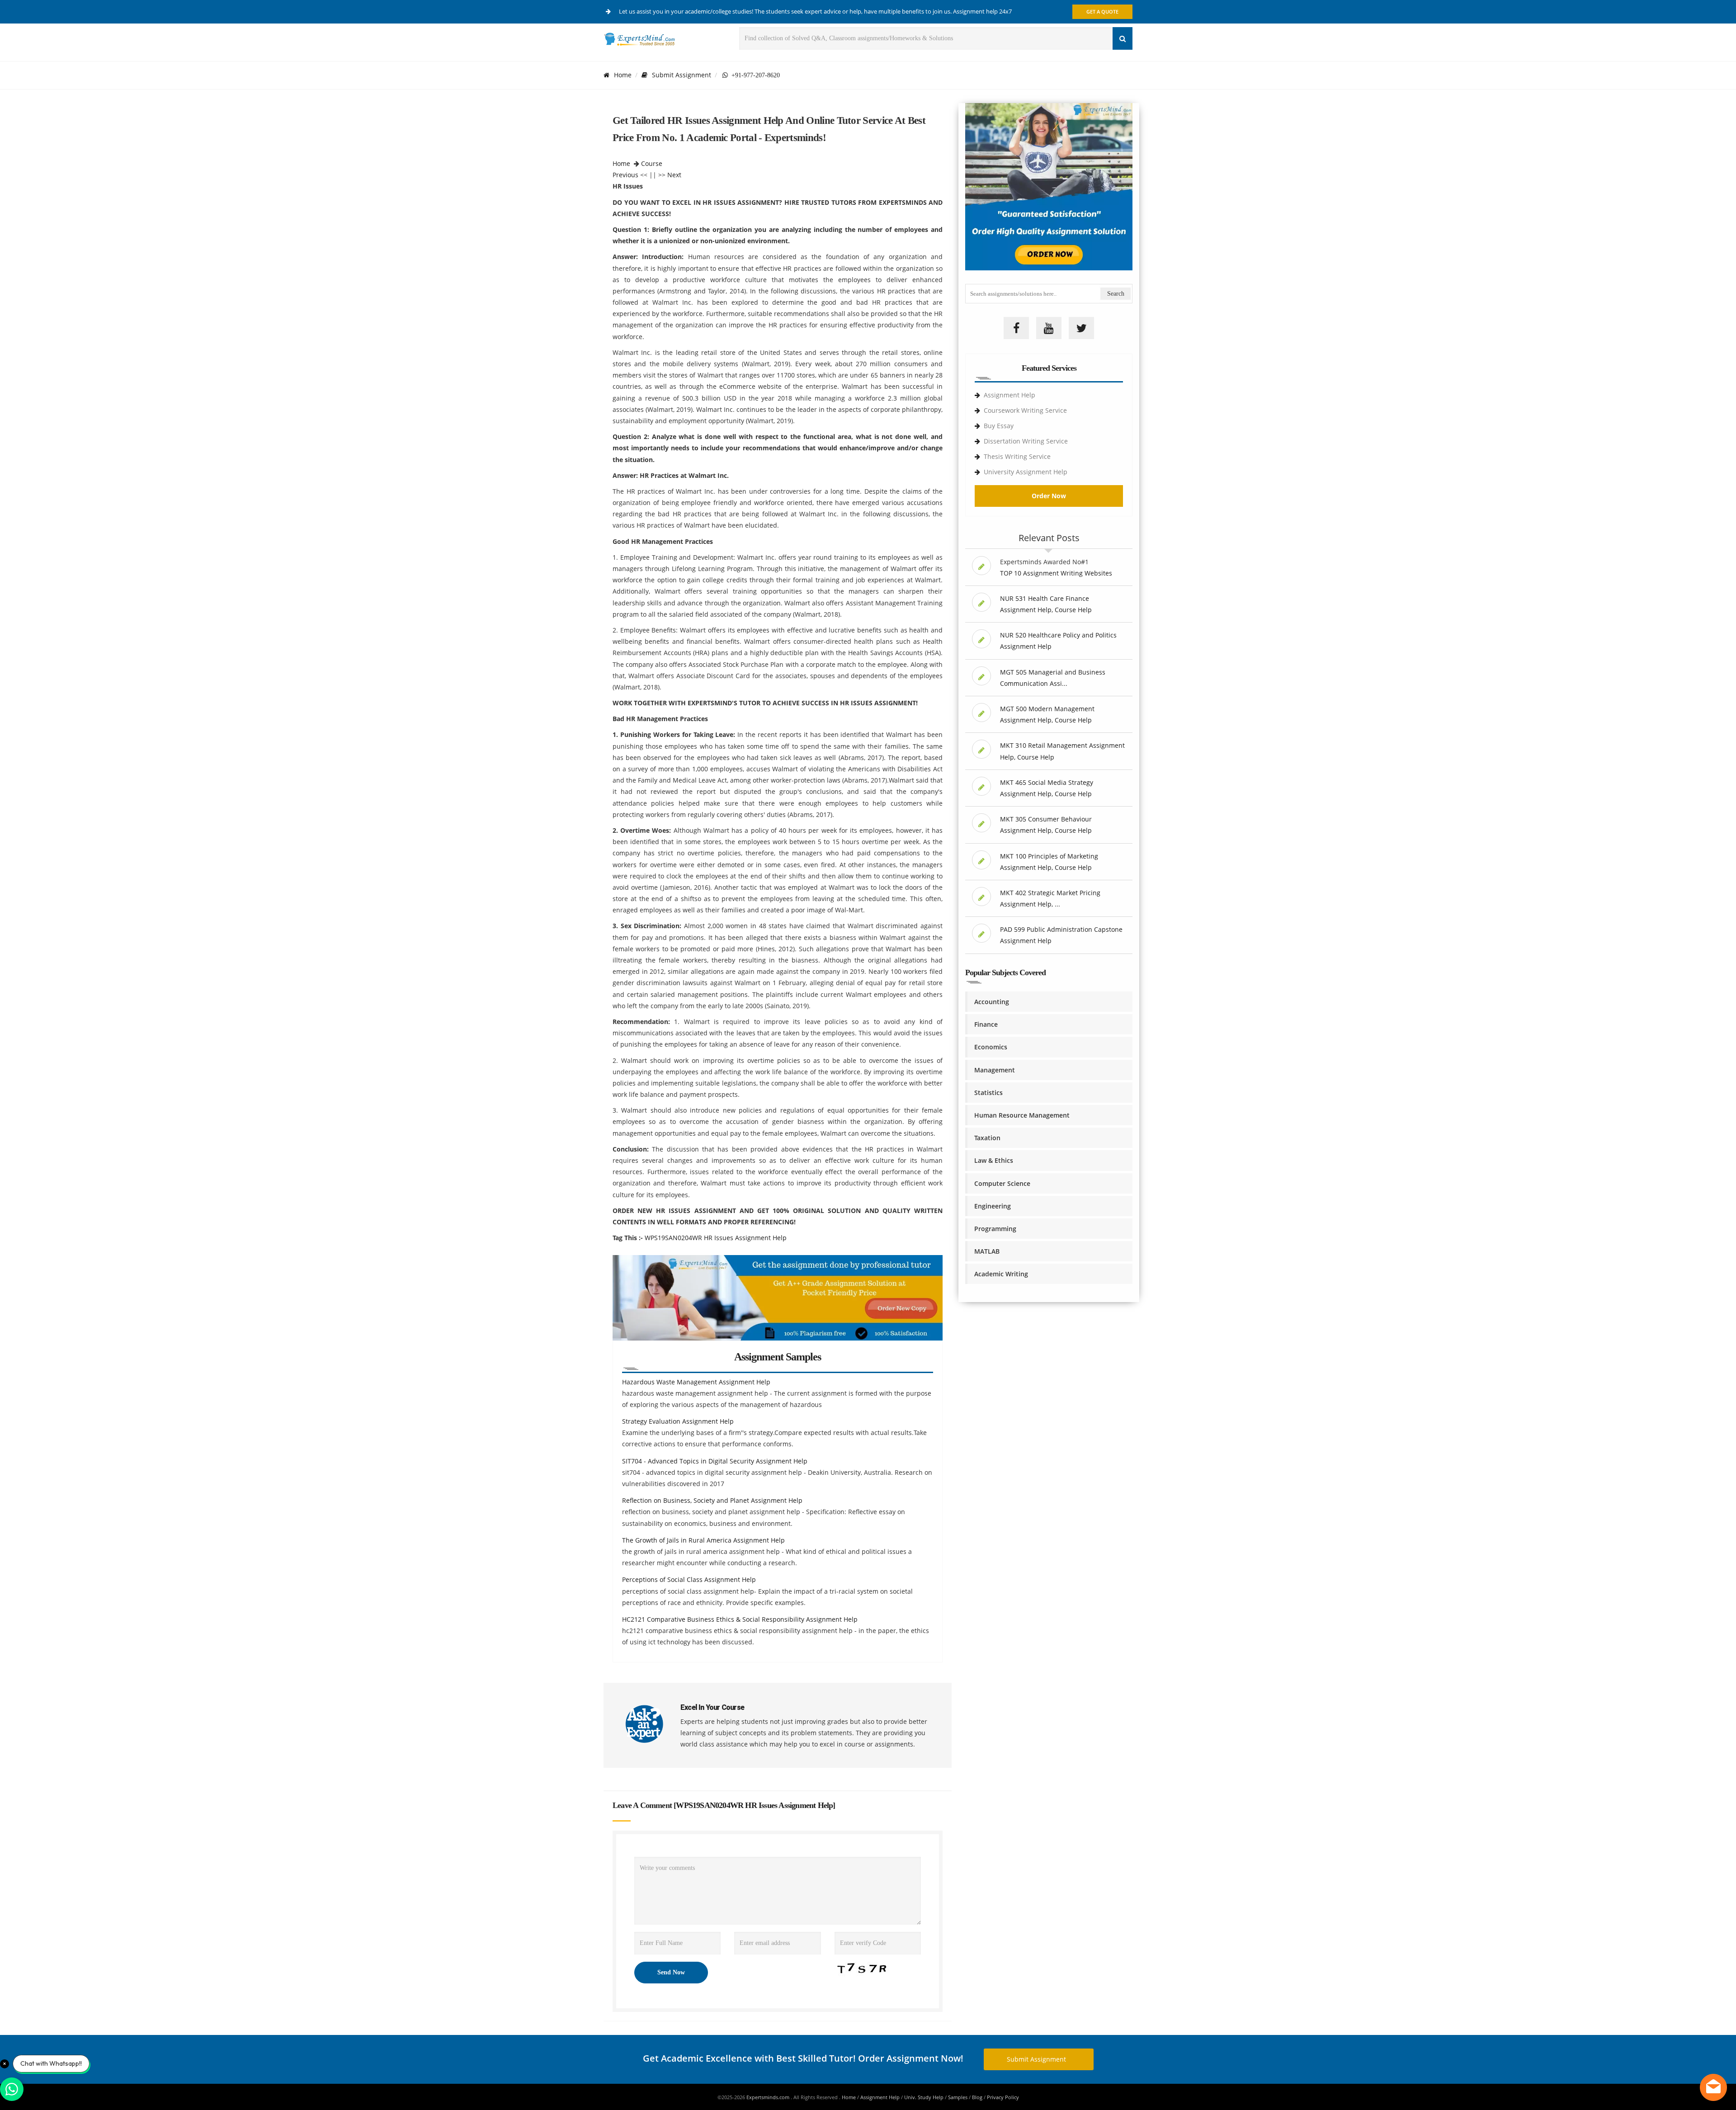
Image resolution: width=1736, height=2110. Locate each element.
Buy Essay (999, 426)
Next (674, 175)
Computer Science (1002, 1183)
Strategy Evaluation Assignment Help (678, 1421)
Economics (991, 1047)
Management (995, 1070)
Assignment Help (1010, 395)
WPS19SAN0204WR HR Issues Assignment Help (716, 1238)
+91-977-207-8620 (754, 75)
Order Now (1049, 496)
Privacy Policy (1003, 2097)
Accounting (992, 1002)
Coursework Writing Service (1025, 410)
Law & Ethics (994, 1160)
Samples (958, 2097)
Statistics (988, 1093)
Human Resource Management (1022, 1115)
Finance (986, 1024)
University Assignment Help (1026, 472)
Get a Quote (1102, 12)
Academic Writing (1001, 1274)
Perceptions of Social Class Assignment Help (689, 1579)
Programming (995, 1229)
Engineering (993, 1206)
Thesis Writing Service (1017, 456)
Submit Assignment (682, 75)
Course (652, 163)
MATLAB (987, 1251)
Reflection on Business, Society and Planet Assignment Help (712, 1500)
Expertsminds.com (769, 2097)
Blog (977, 2097)
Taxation (987, 1138)
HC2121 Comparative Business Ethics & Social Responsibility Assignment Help (740, 1619)
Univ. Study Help (924, 2097)
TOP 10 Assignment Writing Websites (1056, 573)
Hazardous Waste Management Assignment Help (696, 1382)
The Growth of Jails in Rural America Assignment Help (703, 1540)
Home (623, 75)
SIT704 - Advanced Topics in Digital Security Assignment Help (715, 1461)
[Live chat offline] (1713, 2087)
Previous (625, 175)
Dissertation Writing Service (1026, 441)
